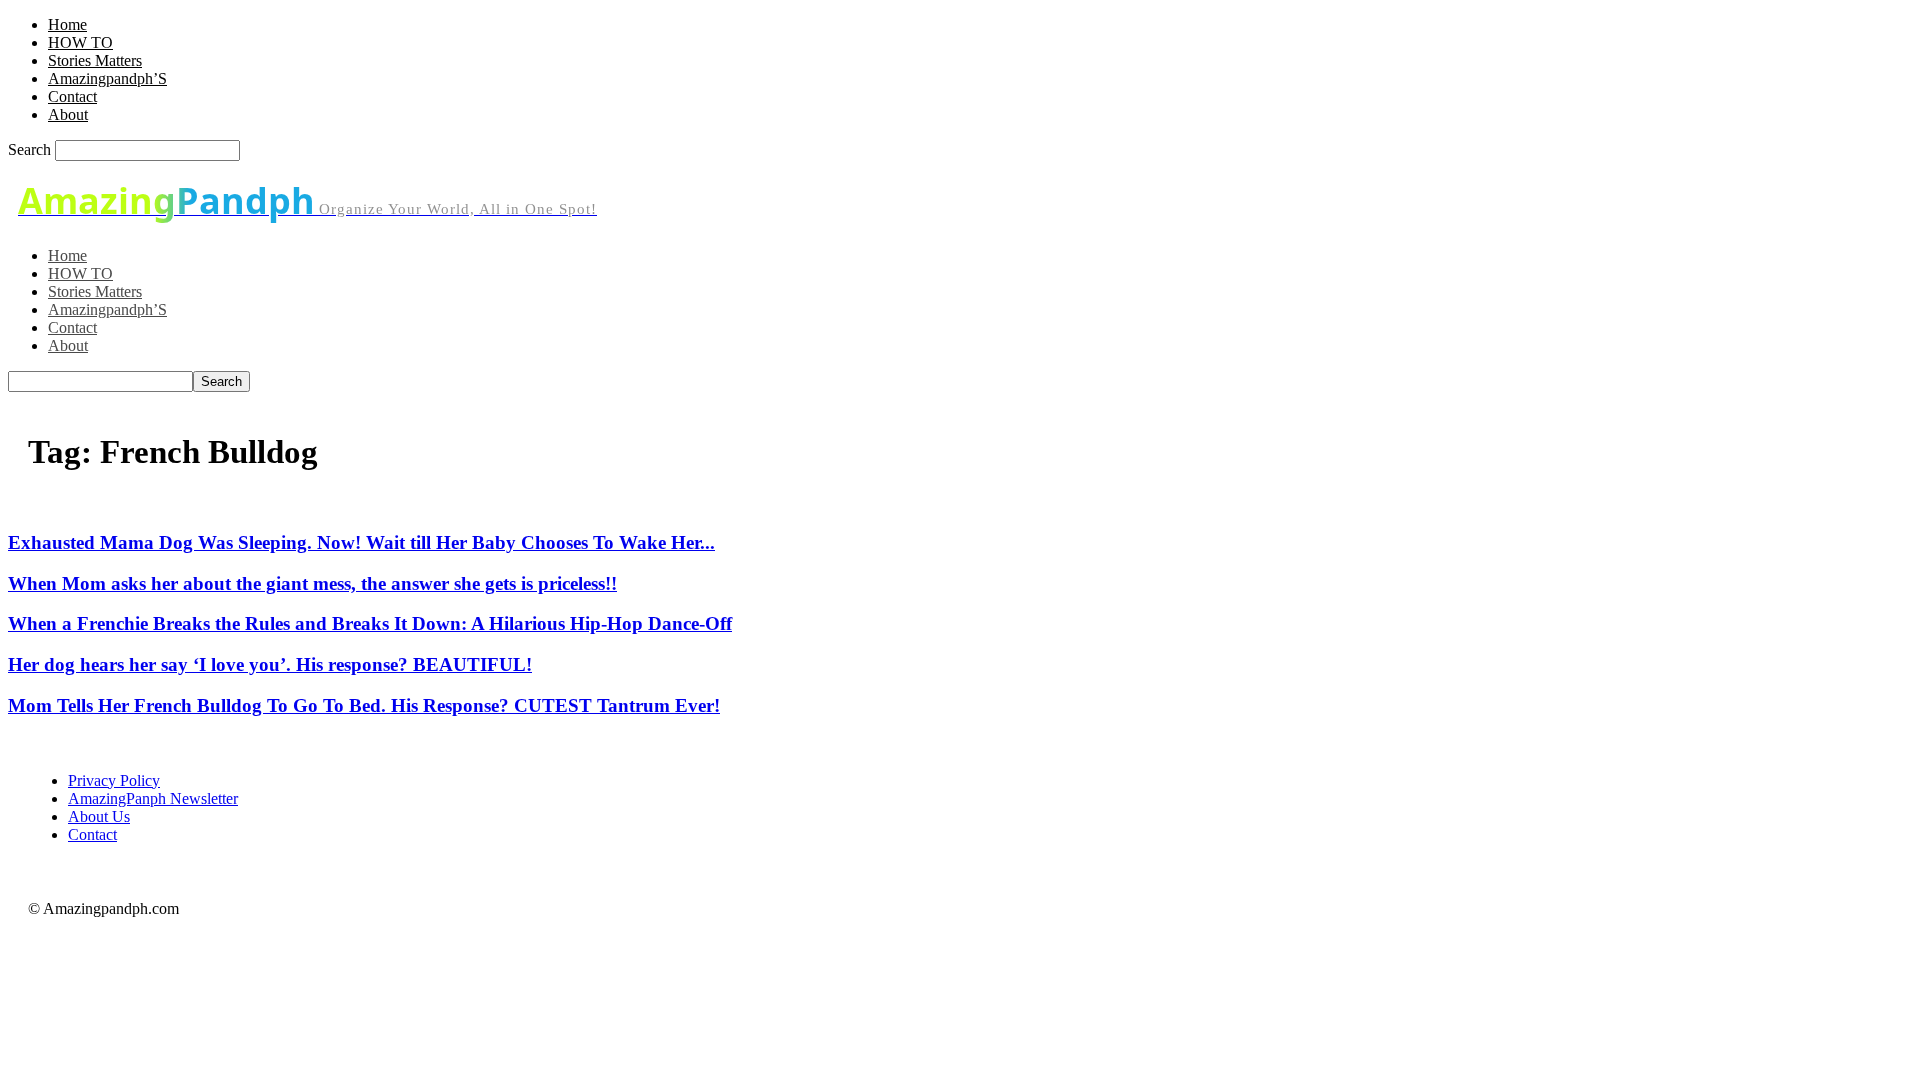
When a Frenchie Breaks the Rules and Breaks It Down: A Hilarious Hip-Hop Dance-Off (370, 623)
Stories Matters (95, 60)
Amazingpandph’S (107, 78)
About (68, 114)
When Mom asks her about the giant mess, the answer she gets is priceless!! (312, 583)
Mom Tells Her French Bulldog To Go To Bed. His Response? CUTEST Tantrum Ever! (364, 705)
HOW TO (80, 42)
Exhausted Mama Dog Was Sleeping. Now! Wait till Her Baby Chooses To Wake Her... (361, 542)
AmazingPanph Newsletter (153, 798)
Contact (72, 96)
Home (67, 24)
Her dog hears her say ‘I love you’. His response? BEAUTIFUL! (270, 664)
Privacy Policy (114, 780)
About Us (99, 816)
